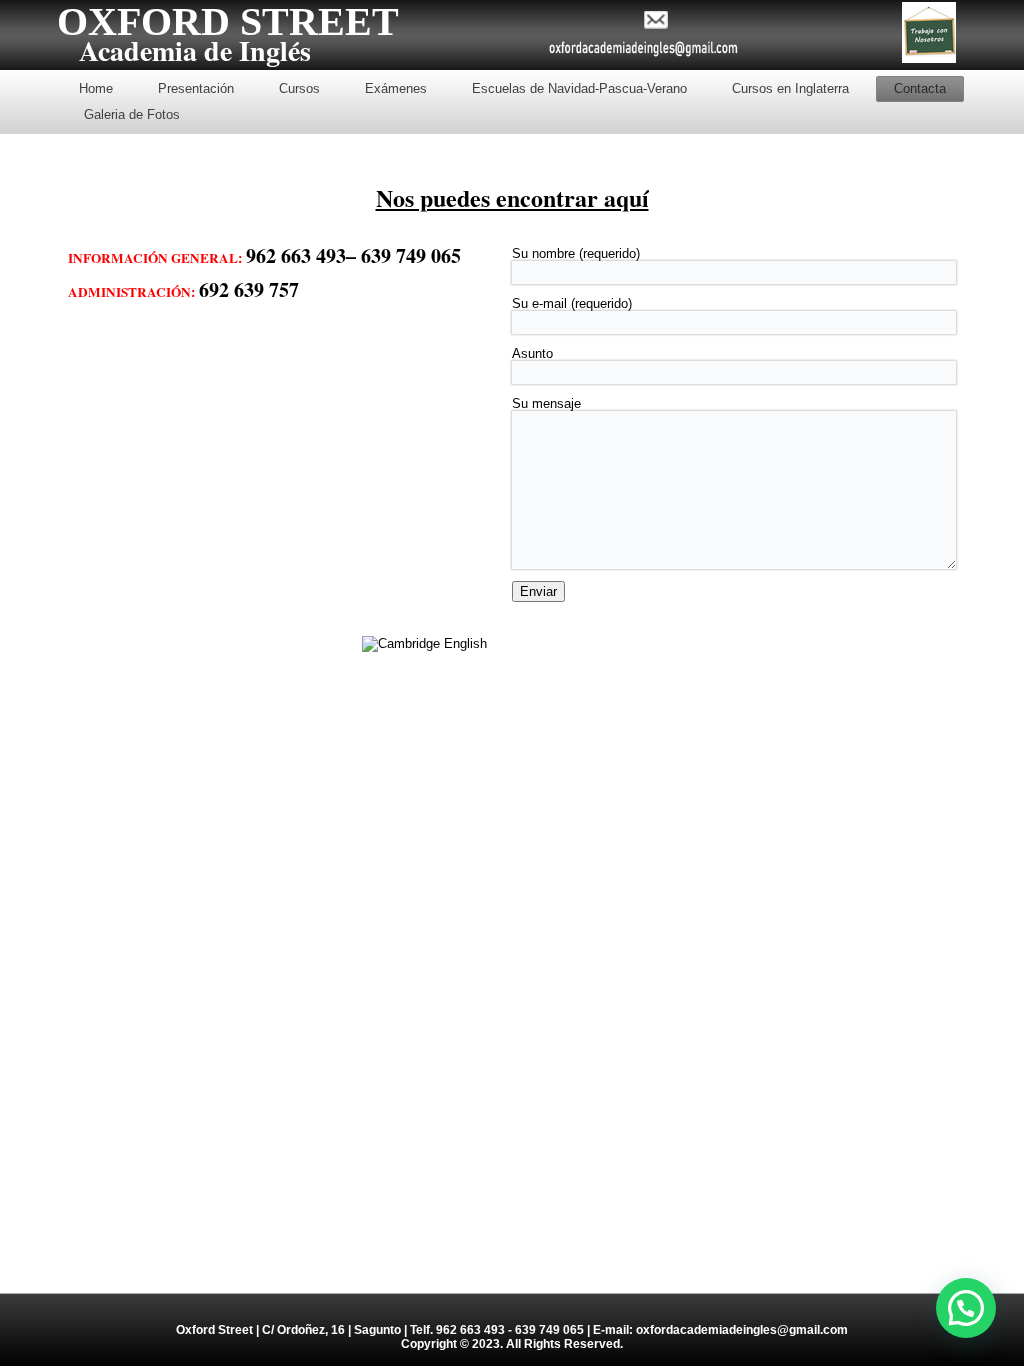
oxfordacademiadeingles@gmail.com (742, 1330)
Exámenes (396, 88)
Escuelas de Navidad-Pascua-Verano (579, 88)
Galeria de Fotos (132, 114)
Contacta (920, 88)
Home (96, 88)
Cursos (299, 88)
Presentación (196, 88)
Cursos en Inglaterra (790, 88)
